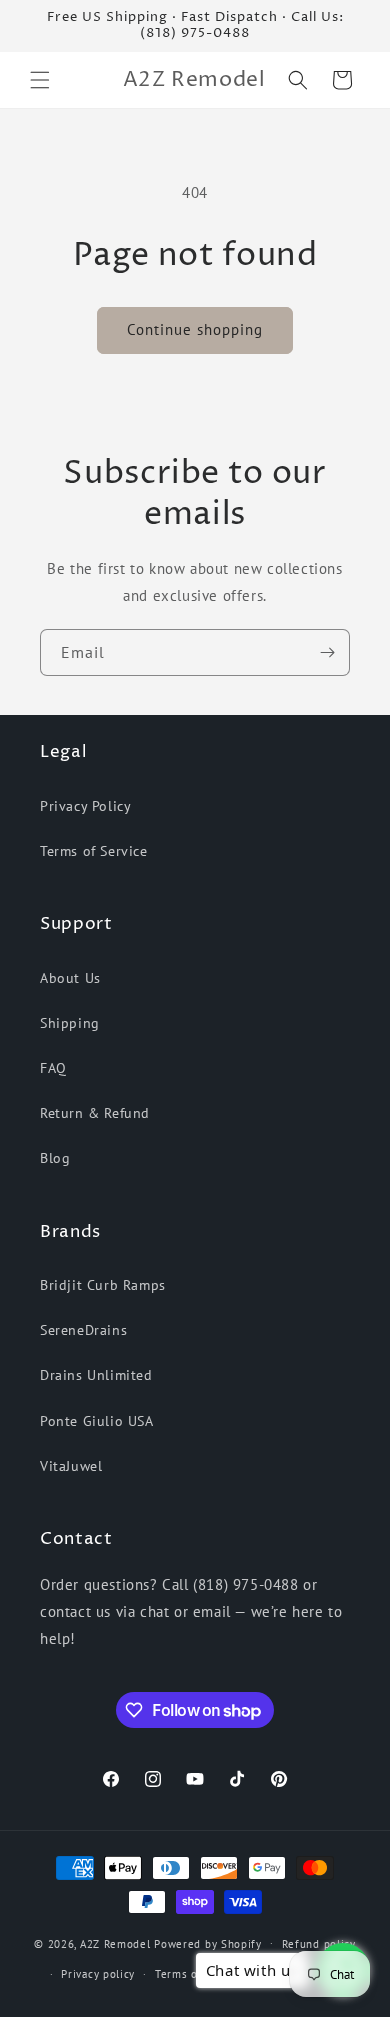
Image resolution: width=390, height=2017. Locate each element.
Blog (55, 1158)
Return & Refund (95, 1113)
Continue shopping (195, 329)
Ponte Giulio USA (97, 1421)
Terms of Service (94, 851)
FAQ (53, 1068)
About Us (70, 978)
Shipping (70, 1023)
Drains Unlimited (96, 1375)
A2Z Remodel (115, 1943)
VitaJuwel (71, 1466)
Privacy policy (98, 1974)
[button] (40, 80)
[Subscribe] (327, 652)
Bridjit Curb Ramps (103, 1285)
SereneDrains (83, 1330)
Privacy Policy (85, 806)
